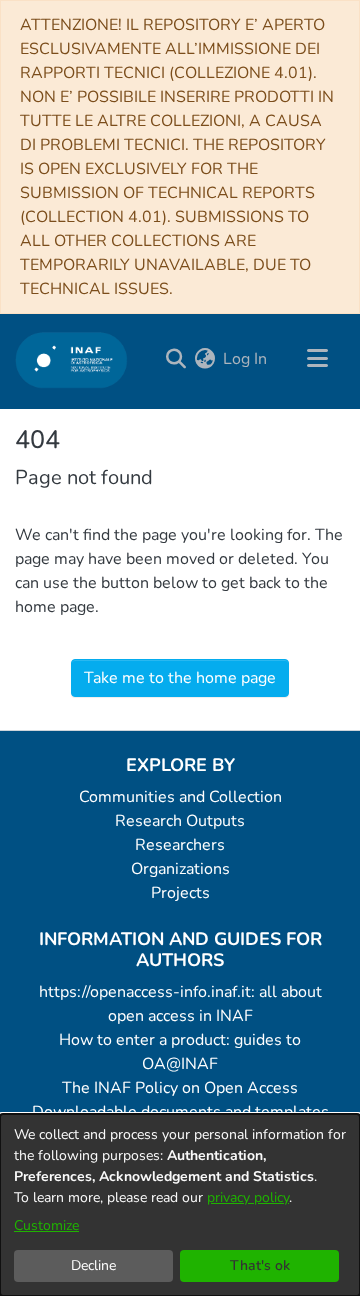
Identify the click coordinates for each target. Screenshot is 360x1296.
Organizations (180, 869)
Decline (93, 1265)
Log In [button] (246, 359)
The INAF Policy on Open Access (180, 1088)
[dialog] (180, 1205)
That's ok (260, 1265)
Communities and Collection (180, 797)
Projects (180, 893)
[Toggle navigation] (317, 359)
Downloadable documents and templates (180, 1112)
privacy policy (248, 1197)
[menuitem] (204, 359)
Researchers (180, 845)
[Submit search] (175, 359)
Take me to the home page (180, 678)
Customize (46, 1225)
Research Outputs (180, 821)
